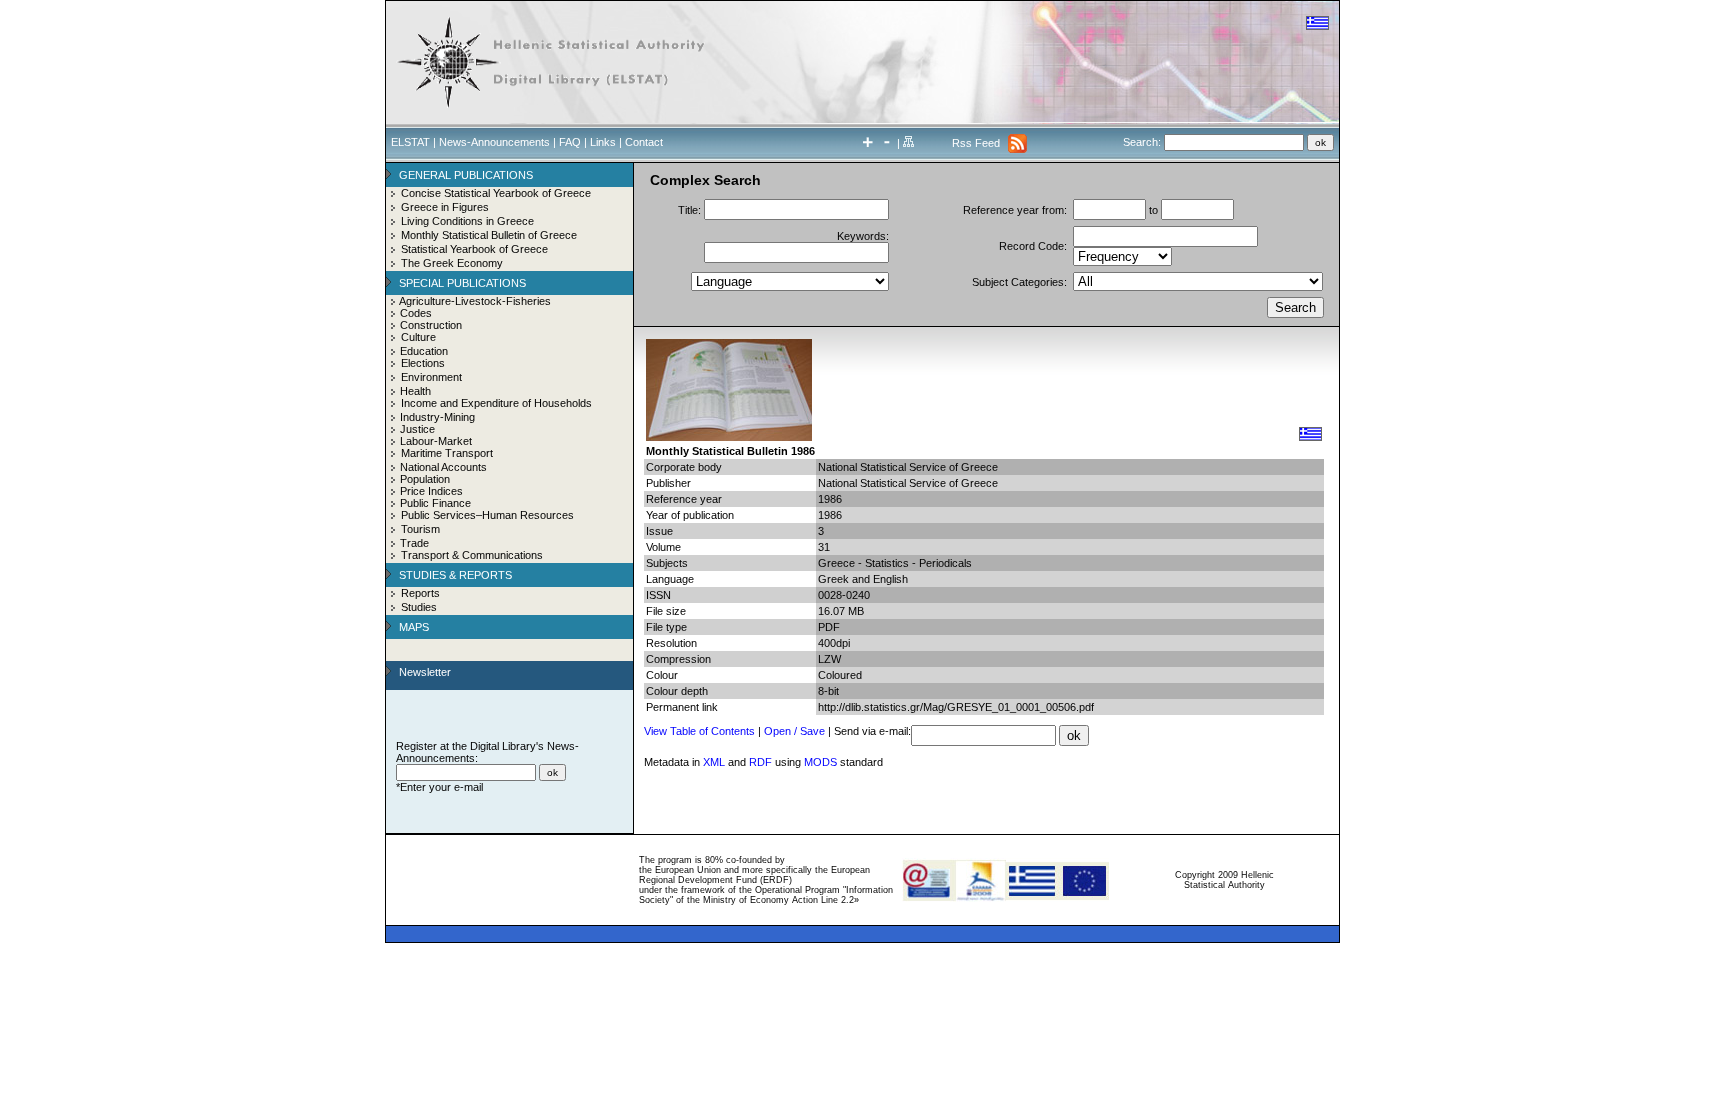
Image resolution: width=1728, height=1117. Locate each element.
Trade (414, 543)
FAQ (570, 142)
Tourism (420, 529)
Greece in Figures (445, 207)
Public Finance (435, 503)
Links (603, 142)
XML (714, 762)
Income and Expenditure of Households (496, 403)
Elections (423, 363)
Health (415, 391)
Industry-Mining (437, 417)
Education (424, 351)
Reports (420, 593)
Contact (644, 142)
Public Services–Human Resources (487, 515)
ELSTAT (410, 142)
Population (425, 479)
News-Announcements (494, 142)
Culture (418, 337)
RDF (760, 762)
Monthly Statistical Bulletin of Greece (489, 235)
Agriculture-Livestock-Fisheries (475, 301)
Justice (417, 429)
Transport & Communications (472, 555)
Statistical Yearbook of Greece (474, 249)
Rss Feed (976, 143)
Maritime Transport (447, 453)
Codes (416, 313)
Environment (431, 377)
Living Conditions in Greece (467, 221)
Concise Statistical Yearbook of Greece (496, 193)
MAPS (414, 627)
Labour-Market (436, 441)
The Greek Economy (452, 263)
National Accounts (443, 467)
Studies (419, 607)
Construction (431, 325)
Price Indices (431, 491)
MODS (820, 762)
